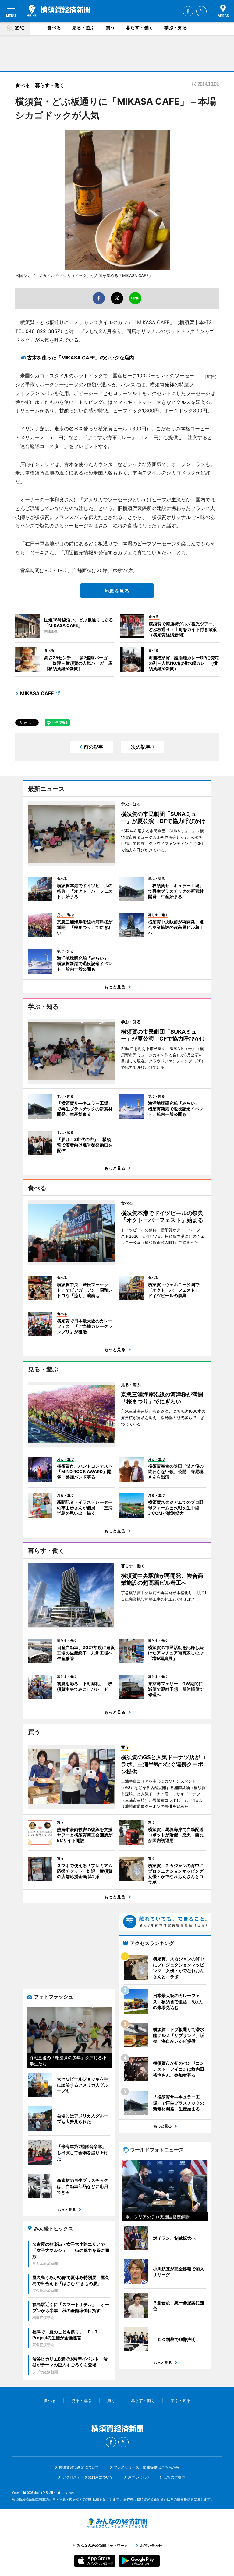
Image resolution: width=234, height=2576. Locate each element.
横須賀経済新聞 (58, 11)
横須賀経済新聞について (79, 2467)
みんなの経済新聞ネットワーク (117, 2523)
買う (110, 28)
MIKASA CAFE (37, 693)
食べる (54, 28)
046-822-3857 (43, 331)
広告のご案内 (174, 2477)
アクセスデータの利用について (88, 2477)
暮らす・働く (140, 28)
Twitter (201, 11)
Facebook (188, 11)
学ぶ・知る (176, 28)
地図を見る (117, 591)
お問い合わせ (139, 2477)
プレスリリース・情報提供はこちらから (147, 2467)
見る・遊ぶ (83, 28)
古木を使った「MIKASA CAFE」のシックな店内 (81, 358)
